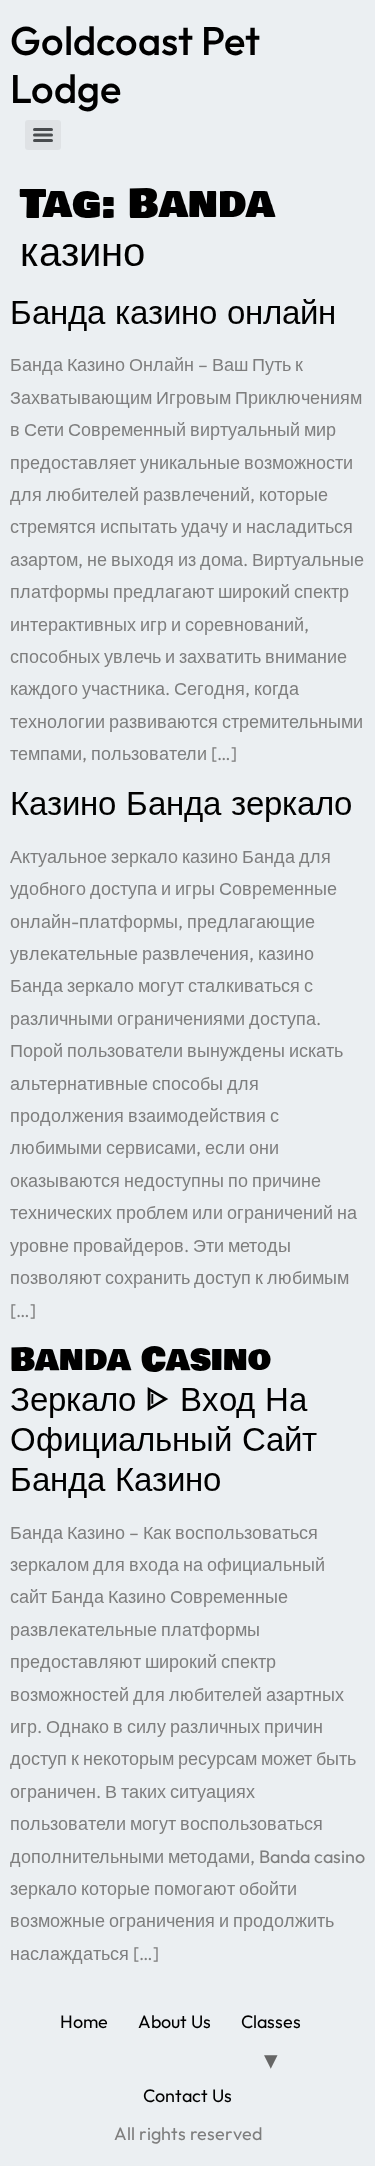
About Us (174, 2021)
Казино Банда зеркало (181, 804)
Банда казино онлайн (173, 313)
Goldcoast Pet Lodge (135, 64)
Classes (271, 2021)
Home (84, 2021)
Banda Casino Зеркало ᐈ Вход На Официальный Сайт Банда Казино (163, 1419)
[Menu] (43, 135)
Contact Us (187, 2095)
